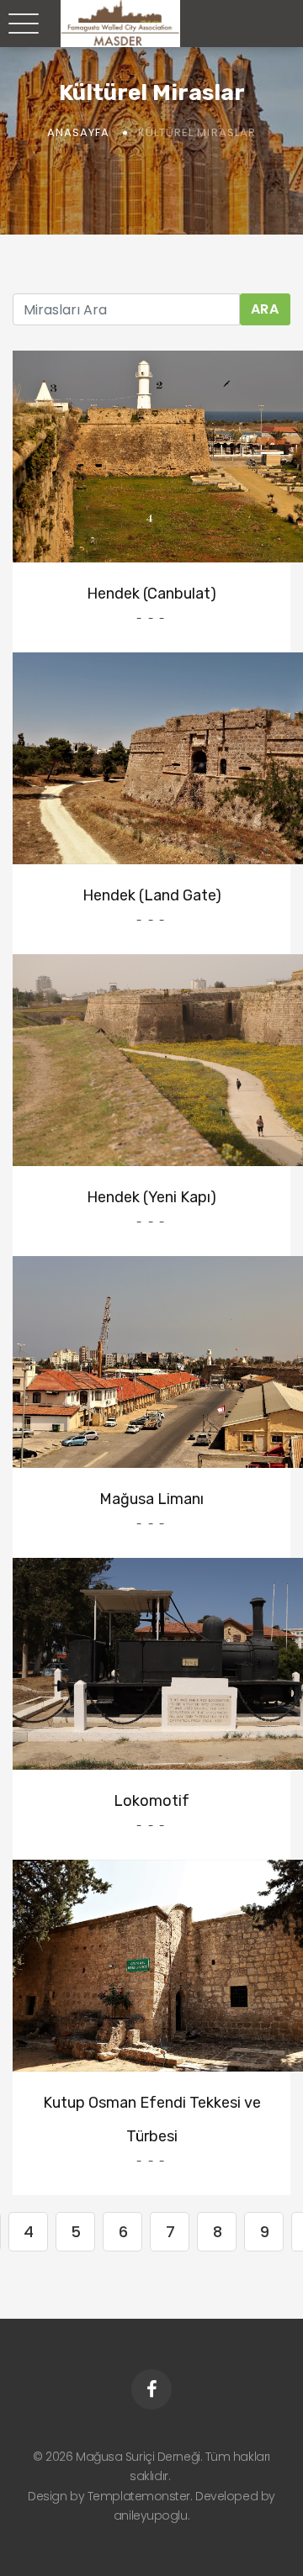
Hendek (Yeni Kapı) (151, 1197)
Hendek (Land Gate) (152, 895)
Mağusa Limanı (151, 1499)
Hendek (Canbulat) (151, 594)
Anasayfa (78, 132)
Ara (265, 309)
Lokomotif (151, 1801)
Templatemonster (139, 2496)
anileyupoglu (151, 2515)
